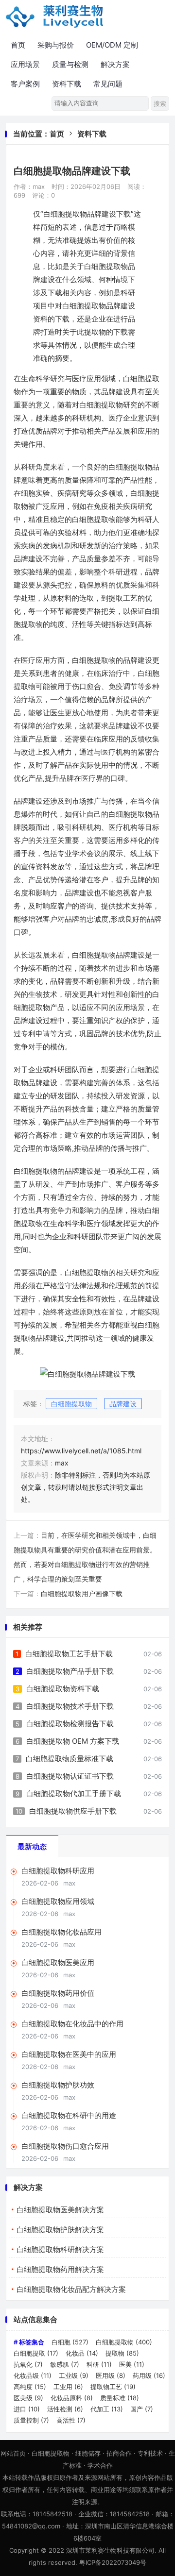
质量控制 (31, 2420)
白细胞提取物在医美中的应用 (69, 2054)
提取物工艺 (113, 2387)
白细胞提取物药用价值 (58, 1993)
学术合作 (100, 2465)
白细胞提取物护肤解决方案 (60, 2230)
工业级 (74, 2375)
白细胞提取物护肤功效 (58, 2085)
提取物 (122, 2353)
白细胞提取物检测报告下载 (70, 1724)
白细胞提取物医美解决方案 (60, 2210)
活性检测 (65, 2409)
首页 (18, 45)
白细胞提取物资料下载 (63, 1689)
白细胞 (70, 2342)
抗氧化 (28, 2364)
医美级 (28, 2398)
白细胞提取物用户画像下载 (82, 1593)
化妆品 (82, 2353)
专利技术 (150, 2453)
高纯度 (30, 2387)
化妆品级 (33, 2375)
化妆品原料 (72, 2398)
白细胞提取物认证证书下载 (70, 1776)
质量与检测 (70, 64)
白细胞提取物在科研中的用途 (69, 2115)
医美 (132, 2364)
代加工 (107, 2409)
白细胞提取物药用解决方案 (60, 2269)
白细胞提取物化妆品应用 (61, 1932)
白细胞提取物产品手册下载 (70, 1671)
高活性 (71, 2420)
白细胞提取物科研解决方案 (60, 2249)
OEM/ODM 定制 (112, 45)
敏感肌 (65, 2364)
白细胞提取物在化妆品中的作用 (72, 2024)
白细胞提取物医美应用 (58, 1962)
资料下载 (67, 84)
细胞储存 (88, 2453)
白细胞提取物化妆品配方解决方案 (71, 2289)
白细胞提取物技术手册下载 (70, 1706)
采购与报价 (56, 45)
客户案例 (25, 84)
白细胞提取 (36, 2353)
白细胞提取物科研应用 (58, 1871)
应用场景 (25, 64)
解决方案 (115, 64)
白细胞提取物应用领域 (58, 1901)
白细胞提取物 (71, 1404)
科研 (99, 2364)
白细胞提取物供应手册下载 (73, 1811)
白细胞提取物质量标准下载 (70, 1759)
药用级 (149, 2375)
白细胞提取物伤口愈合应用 (65, 2146)
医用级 (111, 2375)
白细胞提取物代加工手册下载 (74, 1793)
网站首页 (13, 2453)
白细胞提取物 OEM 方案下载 (73, 1741)
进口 (27, 2409)
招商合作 (119, 2453)
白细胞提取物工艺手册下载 (69, 1654)
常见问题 (108, 84)
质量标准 (120, 2398)
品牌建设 (123, 1404)
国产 (142, 2409)
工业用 (68, 2387)
